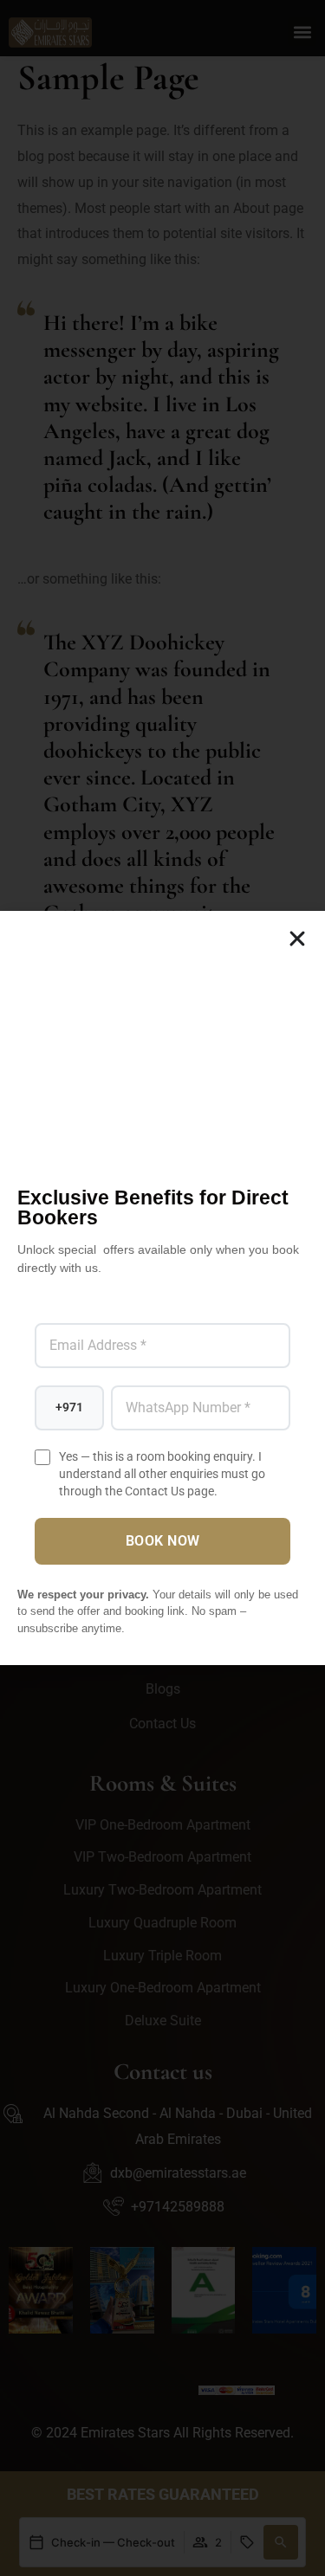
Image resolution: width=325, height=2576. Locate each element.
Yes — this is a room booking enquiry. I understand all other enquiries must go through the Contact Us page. (162, 1474)
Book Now (163, 1541)
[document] (162, 1288)
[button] (297, 939)
